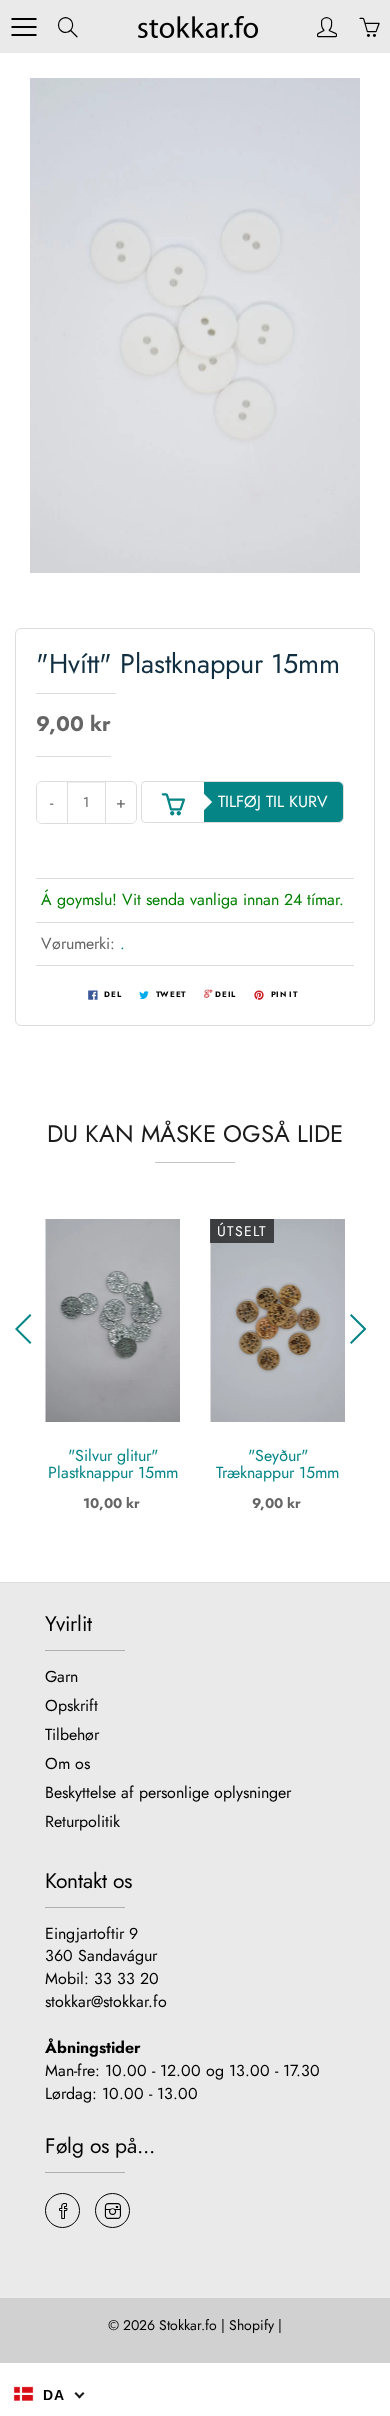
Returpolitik (82, 1821)
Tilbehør (72, 1734)
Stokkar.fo (188, 2325)
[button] (28, 1329)
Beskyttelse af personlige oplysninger (168, 1792)
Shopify (251, 2325)
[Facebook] (62, 2210)
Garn (61, 1676)
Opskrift (71, 1705)
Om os (67, 1763)
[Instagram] (112, 2210)
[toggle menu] (23, 27)
